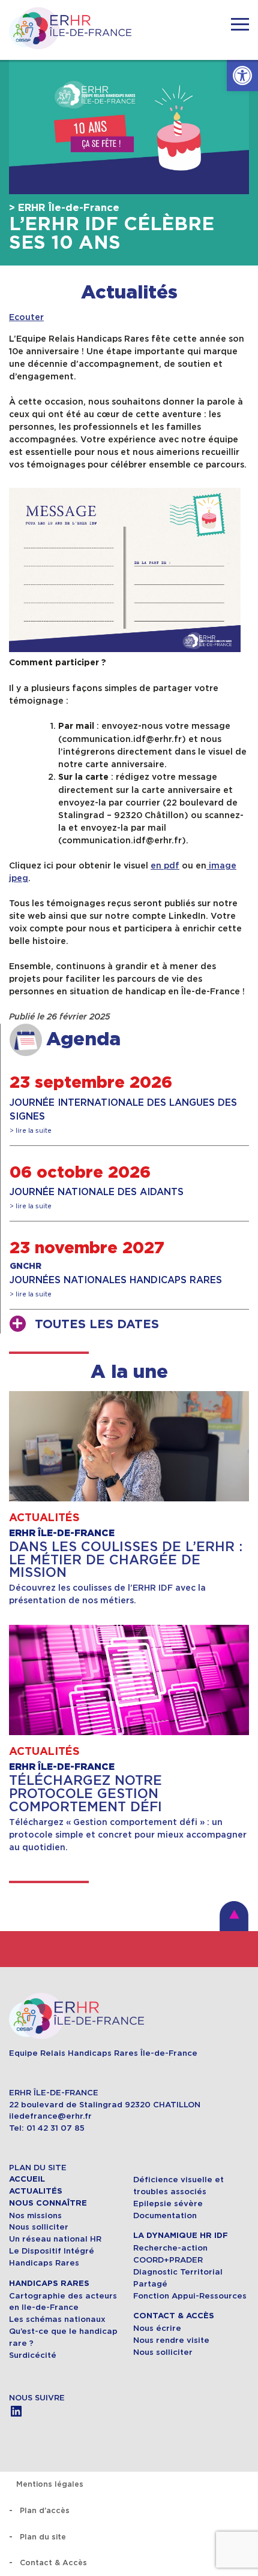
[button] (242, 76)
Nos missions (35, 2215)
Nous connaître (48, 2203)
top (234, 1916)
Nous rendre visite (171, 2340)
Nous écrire (157, 2328)
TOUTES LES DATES (97, 1325)
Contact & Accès (174, 2316)
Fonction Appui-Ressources (190, 2296)
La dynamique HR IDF (181, 2236)
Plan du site (43, 2537)
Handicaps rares (49, 2284)
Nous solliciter (39, 2227)
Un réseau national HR (55, 2239)
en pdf (165, 865)
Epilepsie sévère (168, 2204)
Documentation (165, 2215)
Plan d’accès (45, 2510)
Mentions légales (50, 2484)
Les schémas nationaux (57, 2319)
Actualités (129, 293)
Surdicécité (34, 2355)
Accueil (27, 2179)
